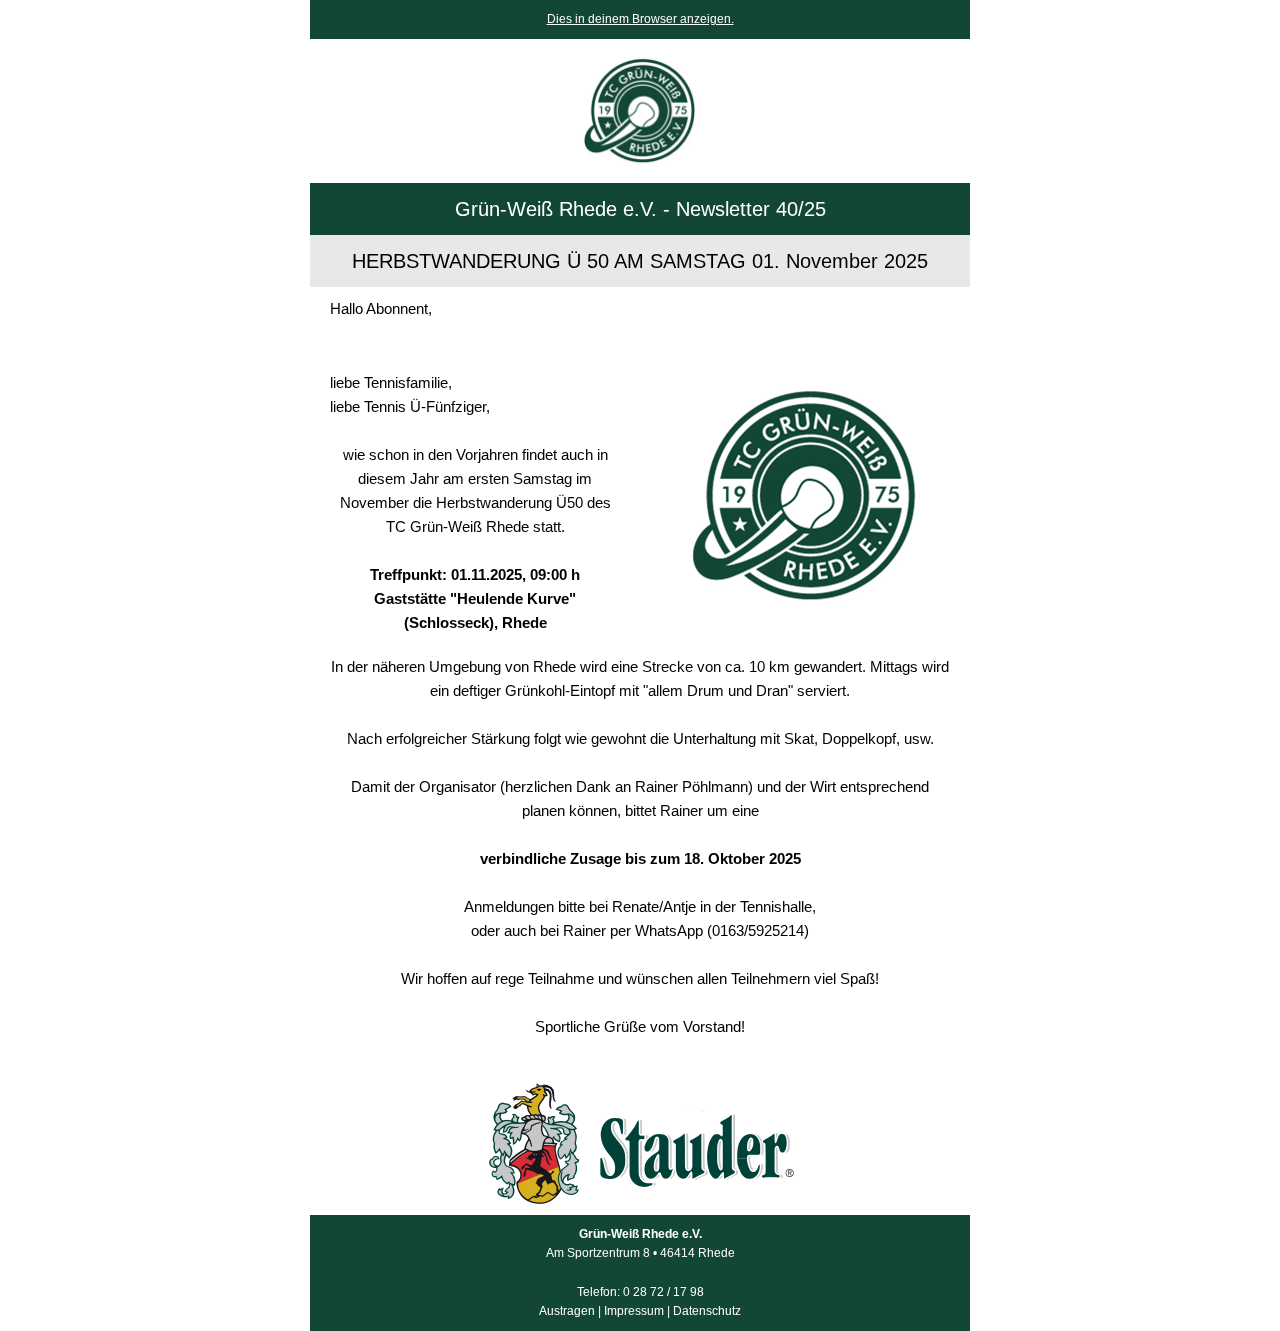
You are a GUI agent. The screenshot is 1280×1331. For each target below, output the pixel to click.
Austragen (567, 1311)
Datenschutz (707, 1311)
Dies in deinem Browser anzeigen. (640, 19)
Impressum (634, 1311)
